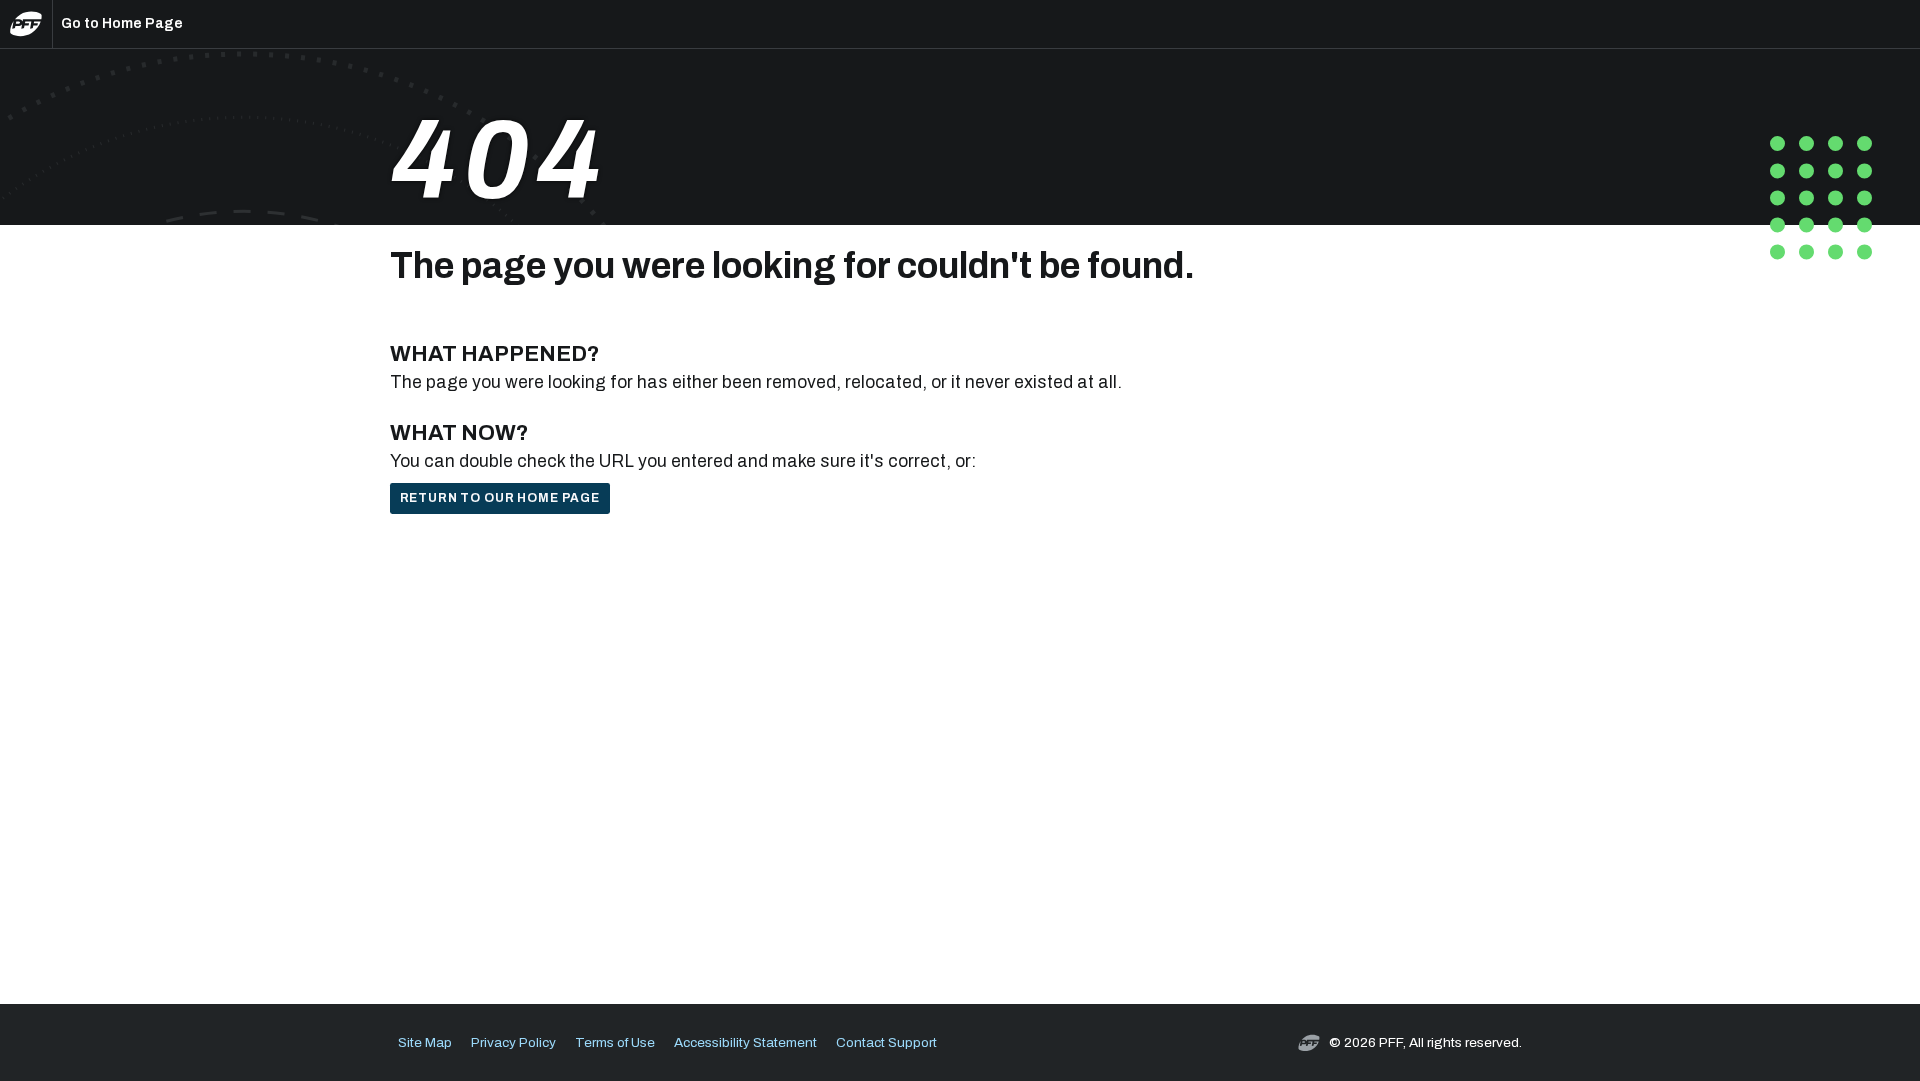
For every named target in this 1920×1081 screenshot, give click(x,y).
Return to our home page (500, 498)
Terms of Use (615, 1042)
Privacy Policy (513, 1042)
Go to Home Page (122, 23)
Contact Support (886, 1042)
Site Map (425, 1042)
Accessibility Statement (745, 1042)
